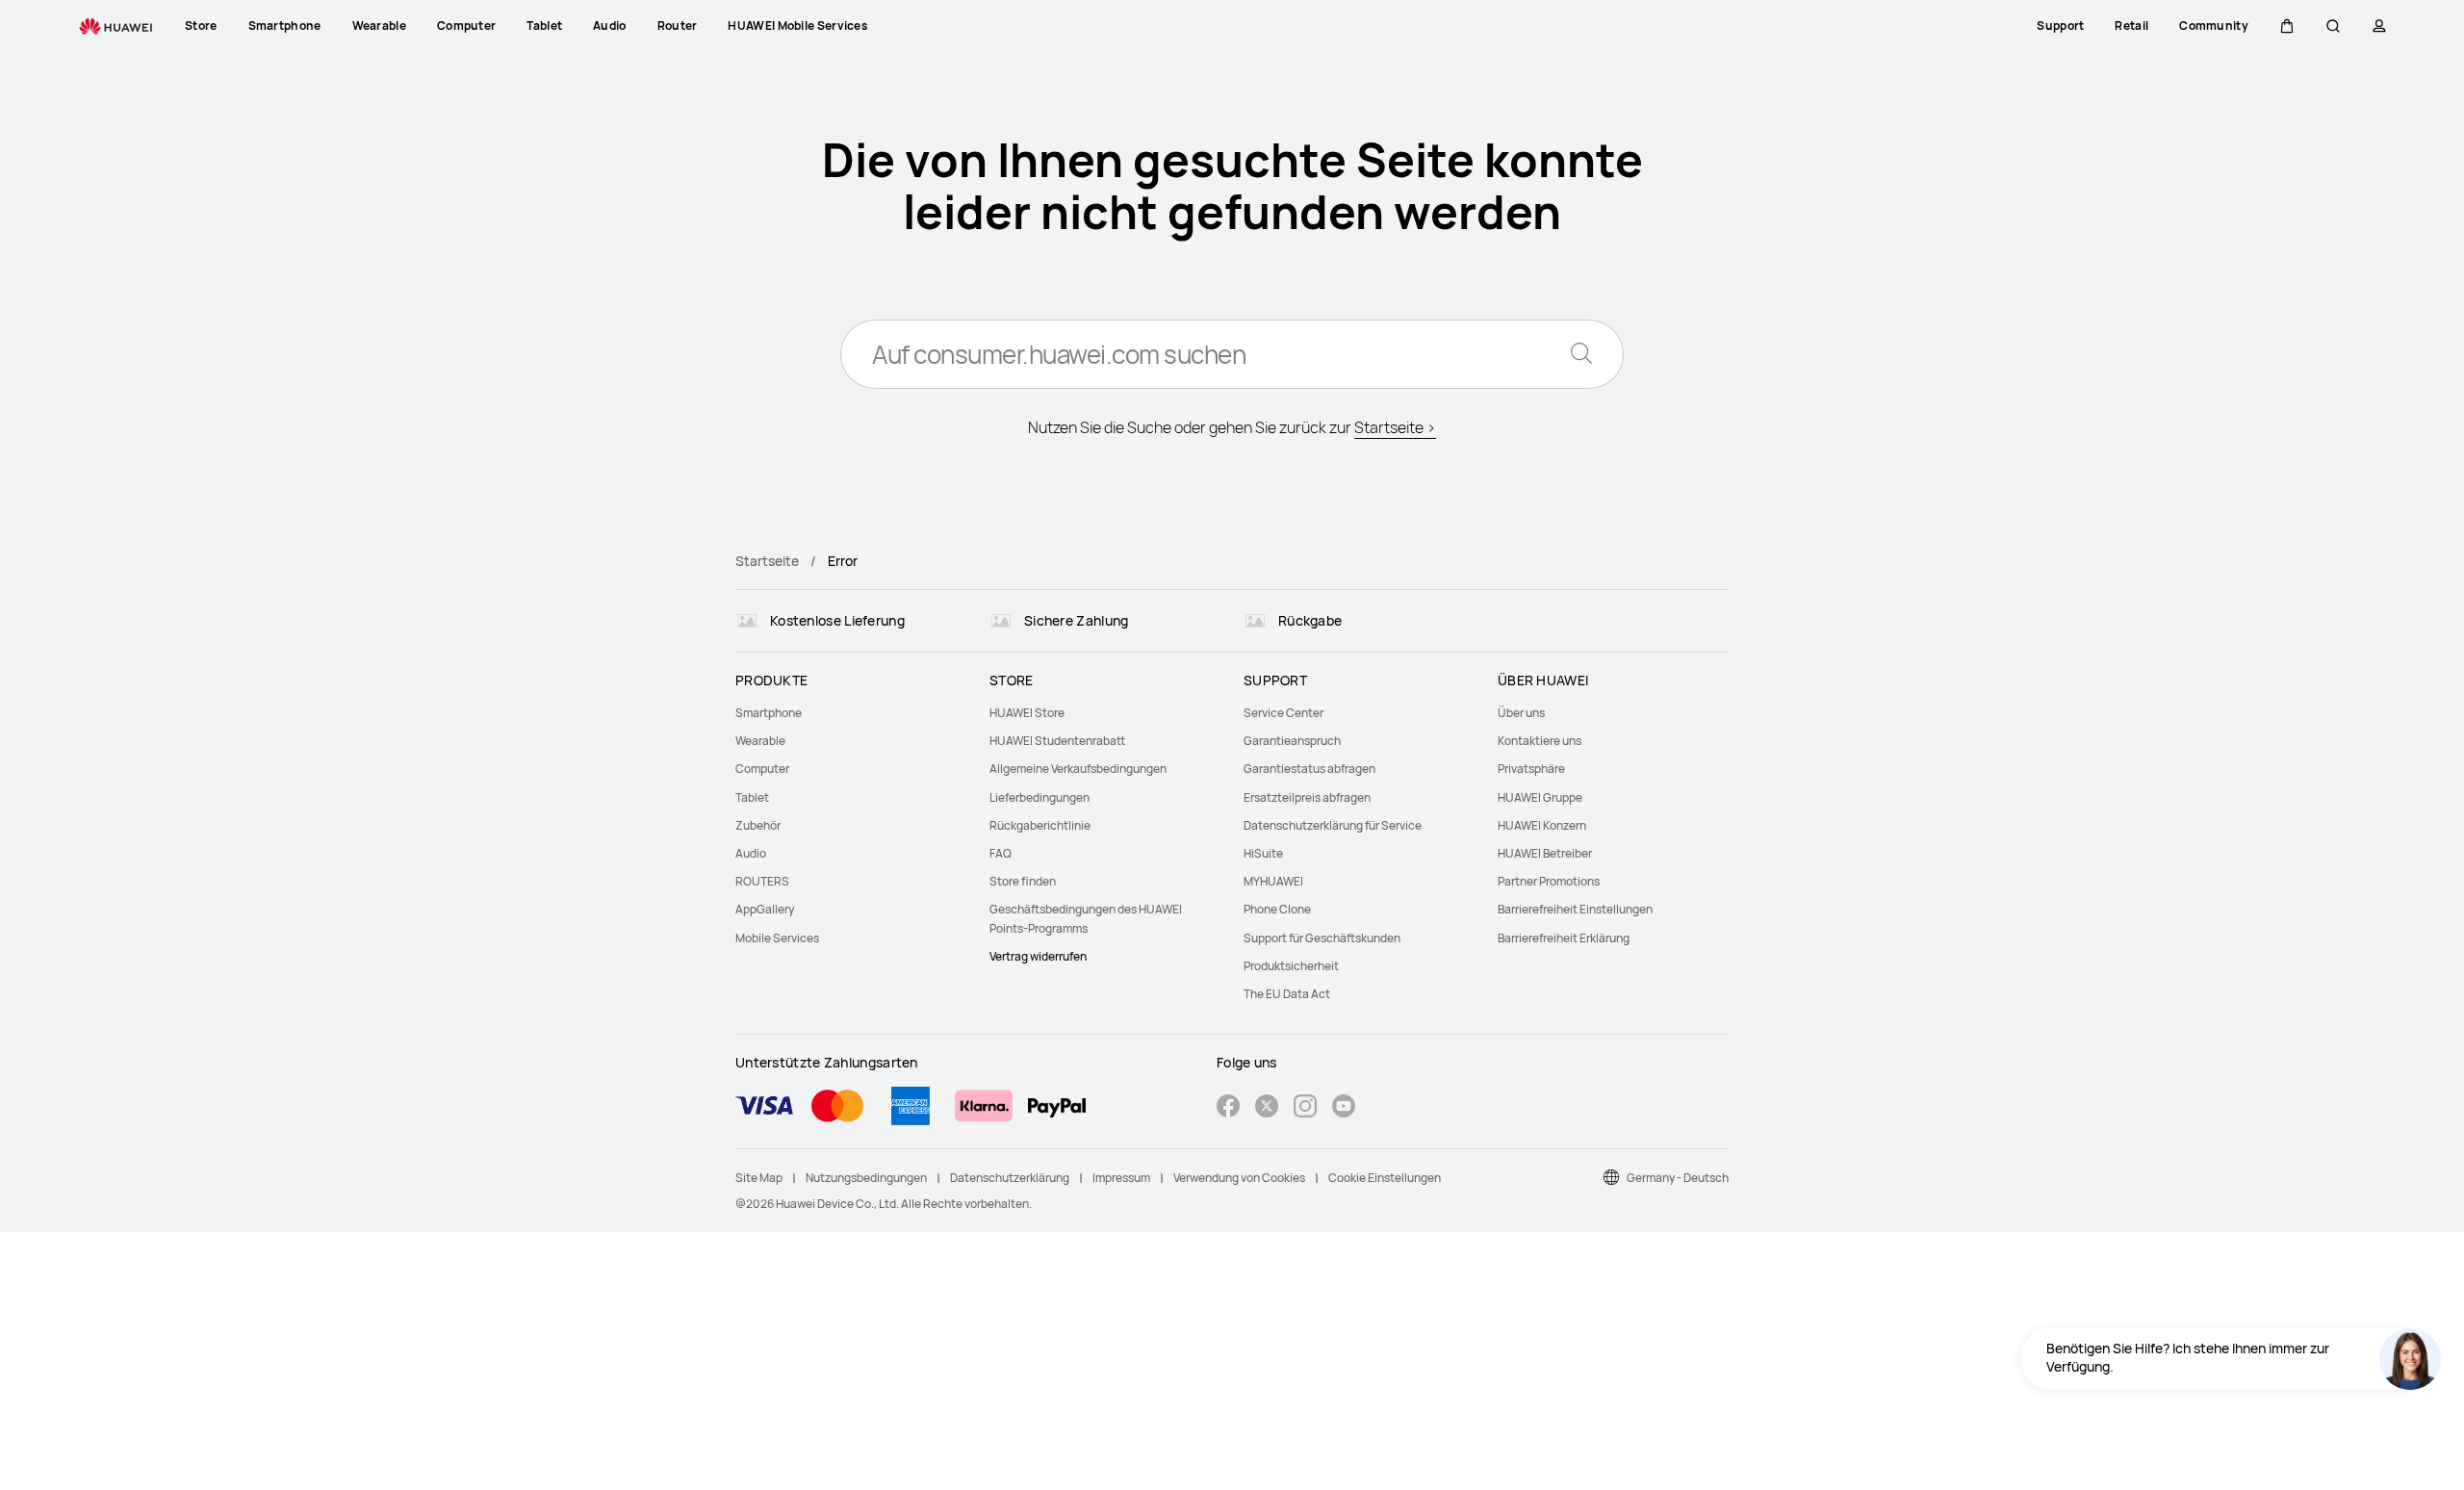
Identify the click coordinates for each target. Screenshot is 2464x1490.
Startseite (767, 561)
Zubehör (758, 825)
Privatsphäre (1531, 769)
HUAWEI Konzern (1542, 825)
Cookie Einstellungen (1385, 1178)
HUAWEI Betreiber (1545, 853)
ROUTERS (762, 881)
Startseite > (1395, 427)
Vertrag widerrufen (1038, 956)
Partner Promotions (1549, 881)
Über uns (1521, 713)
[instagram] (1305, 1108)
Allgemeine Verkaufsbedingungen (1078, 769)
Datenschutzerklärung (1010, 1178)
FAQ (1001, 853)
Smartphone (769, 713)
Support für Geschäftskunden (1322, 938)
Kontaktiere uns (1540, 741)
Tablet (752, 797)
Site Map (759, 1178)
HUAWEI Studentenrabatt (1057, 741)
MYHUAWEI (1273, 881)
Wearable (760, 741)
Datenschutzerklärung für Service (1333, 825)
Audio (751, 853)
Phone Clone (1277, 909)
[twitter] (1267, 1108)
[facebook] (1228, 1108)
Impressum (1121, 1178)
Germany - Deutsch (1678, 1178)
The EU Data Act (1287, 994)
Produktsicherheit (1291, 966)
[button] (2287, 26)
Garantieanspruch (1292, 741)
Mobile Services (777, 938)
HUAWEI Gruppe (1540, 797)
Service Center (1283, 713)
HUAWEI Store (1027, 713)
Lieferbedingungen (1039, 797)
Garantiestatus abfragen (1309, 769)
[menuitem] (851, 713)
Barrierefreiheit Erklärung (1564, 938)
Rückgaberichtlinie (1040, 825)
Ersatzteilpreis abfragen (1307, 797)
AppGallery (765, 909)
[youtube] (1344, 1108)
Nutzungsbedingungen (866, 1178)
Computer (762, 769)
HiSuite (1263, 853)
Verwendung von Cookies (1239, 1178)
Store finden (1023, 881)
